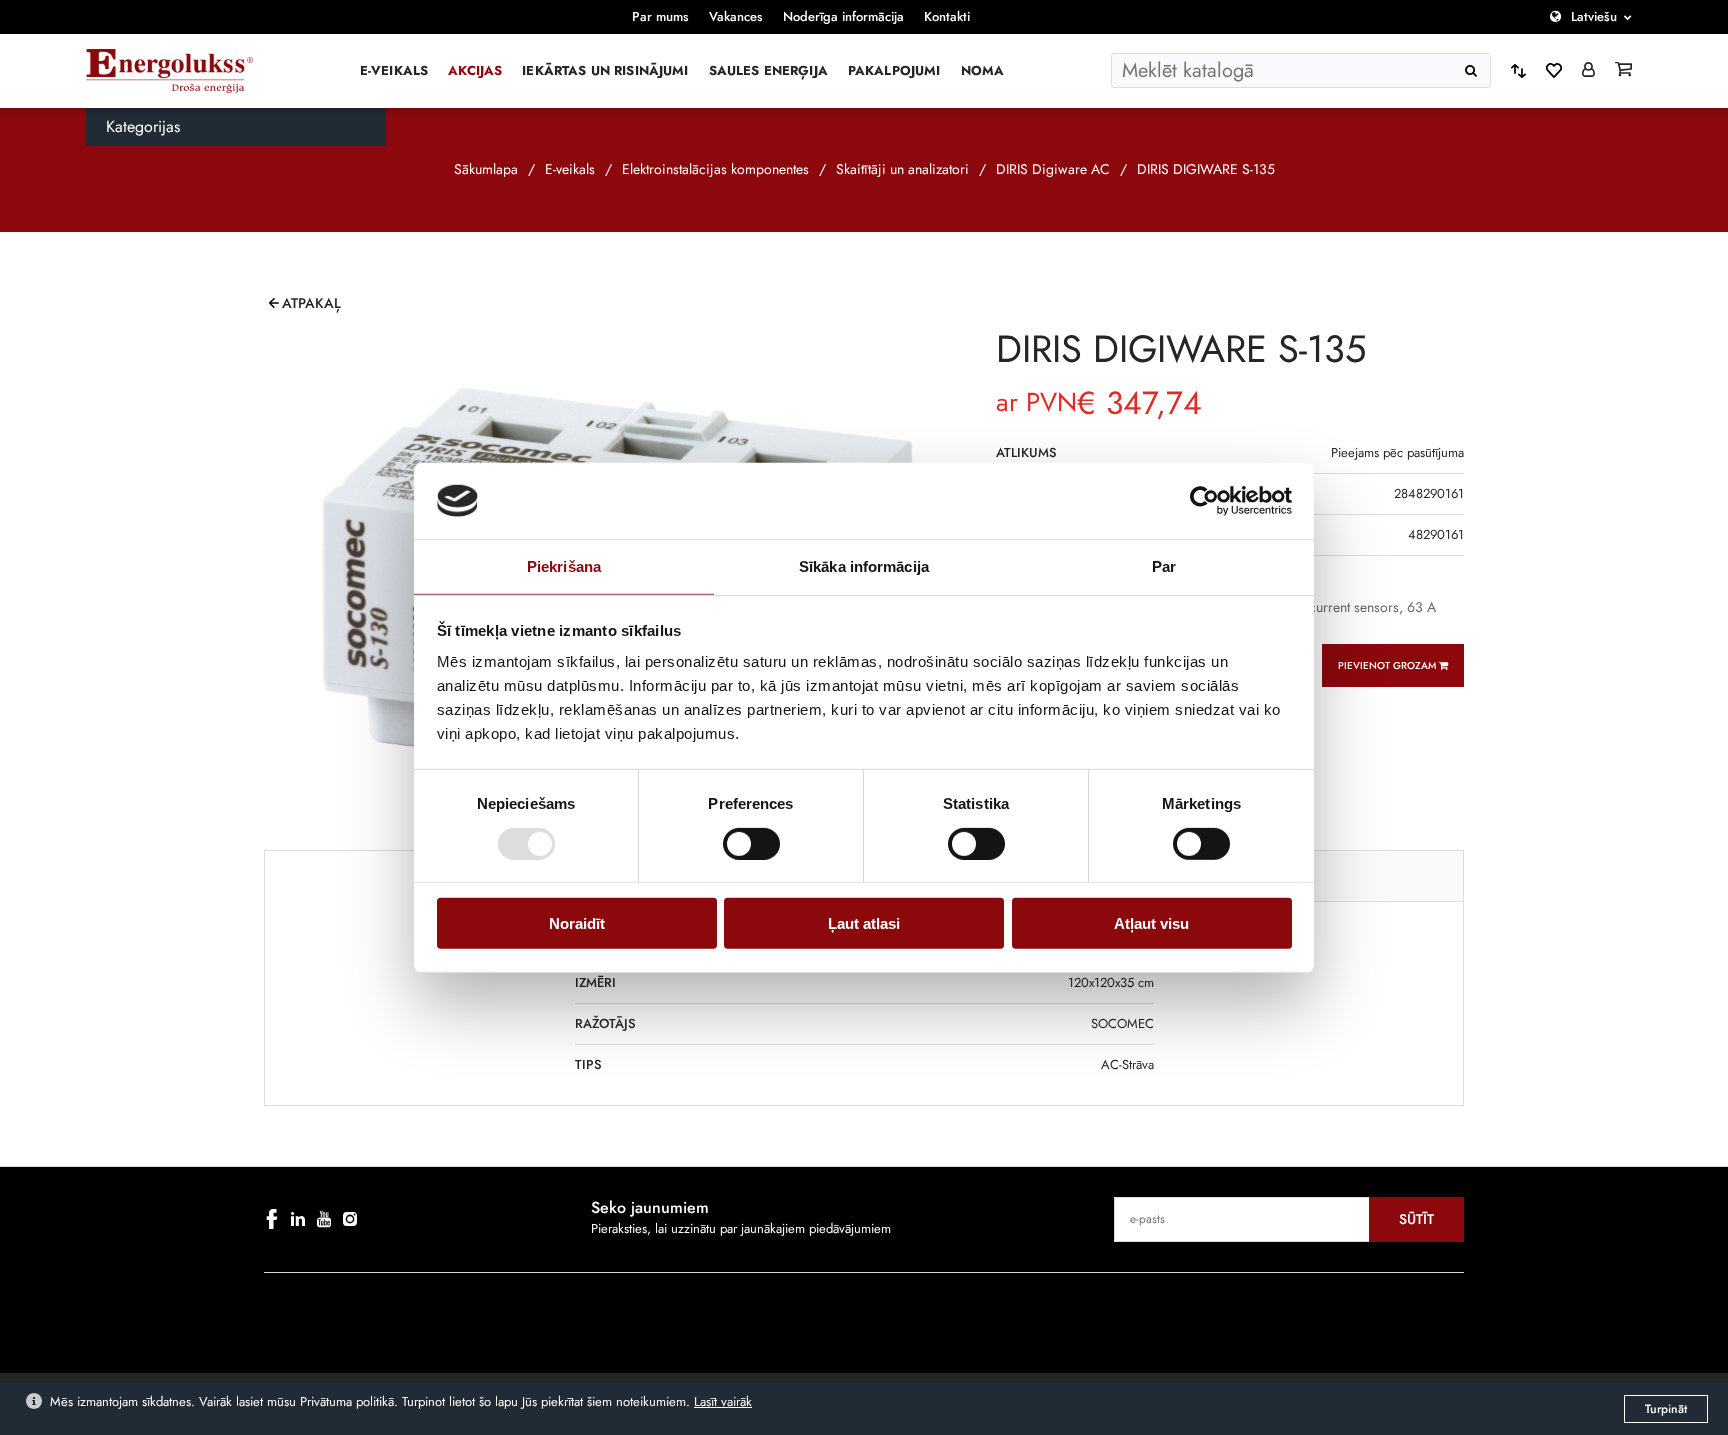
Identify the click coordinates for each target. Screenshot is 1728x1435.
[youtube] (324, 1219)
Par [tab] (1164, 566)
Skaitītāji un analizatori (902, 169)
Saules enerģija (768, 70)
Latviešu (1594, 16)
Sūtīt (1416, 1219)
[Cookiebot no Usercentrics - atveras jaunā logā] (1204, 501)
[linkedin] (298, 1219)
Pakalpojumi (894, 70)
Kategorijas (143, 126)
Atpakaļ (311, 303)
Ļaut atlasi (864, 923)
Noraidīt (577, 923)
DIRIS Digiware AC (1053, 169)
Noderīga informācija (843, 16)
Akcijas (475, 70)
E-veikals (394, 70)
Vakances (736, 16)
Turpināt (1666, 1409)
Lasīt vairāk (723, 1401)
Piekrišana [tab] (564, 566)
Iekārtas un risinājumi (605, 70)
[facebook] (272, 1219)
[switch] (751, 843)
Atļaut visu (1151, 923)
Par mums (660, 16)
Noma (983, 70)
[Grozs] (1623, 71)
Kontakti (947, 16)
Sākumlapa (486, 169)
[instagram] (350, 1219)
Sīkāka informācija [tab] (864, 566)
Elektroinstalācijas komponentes (715, 169)
